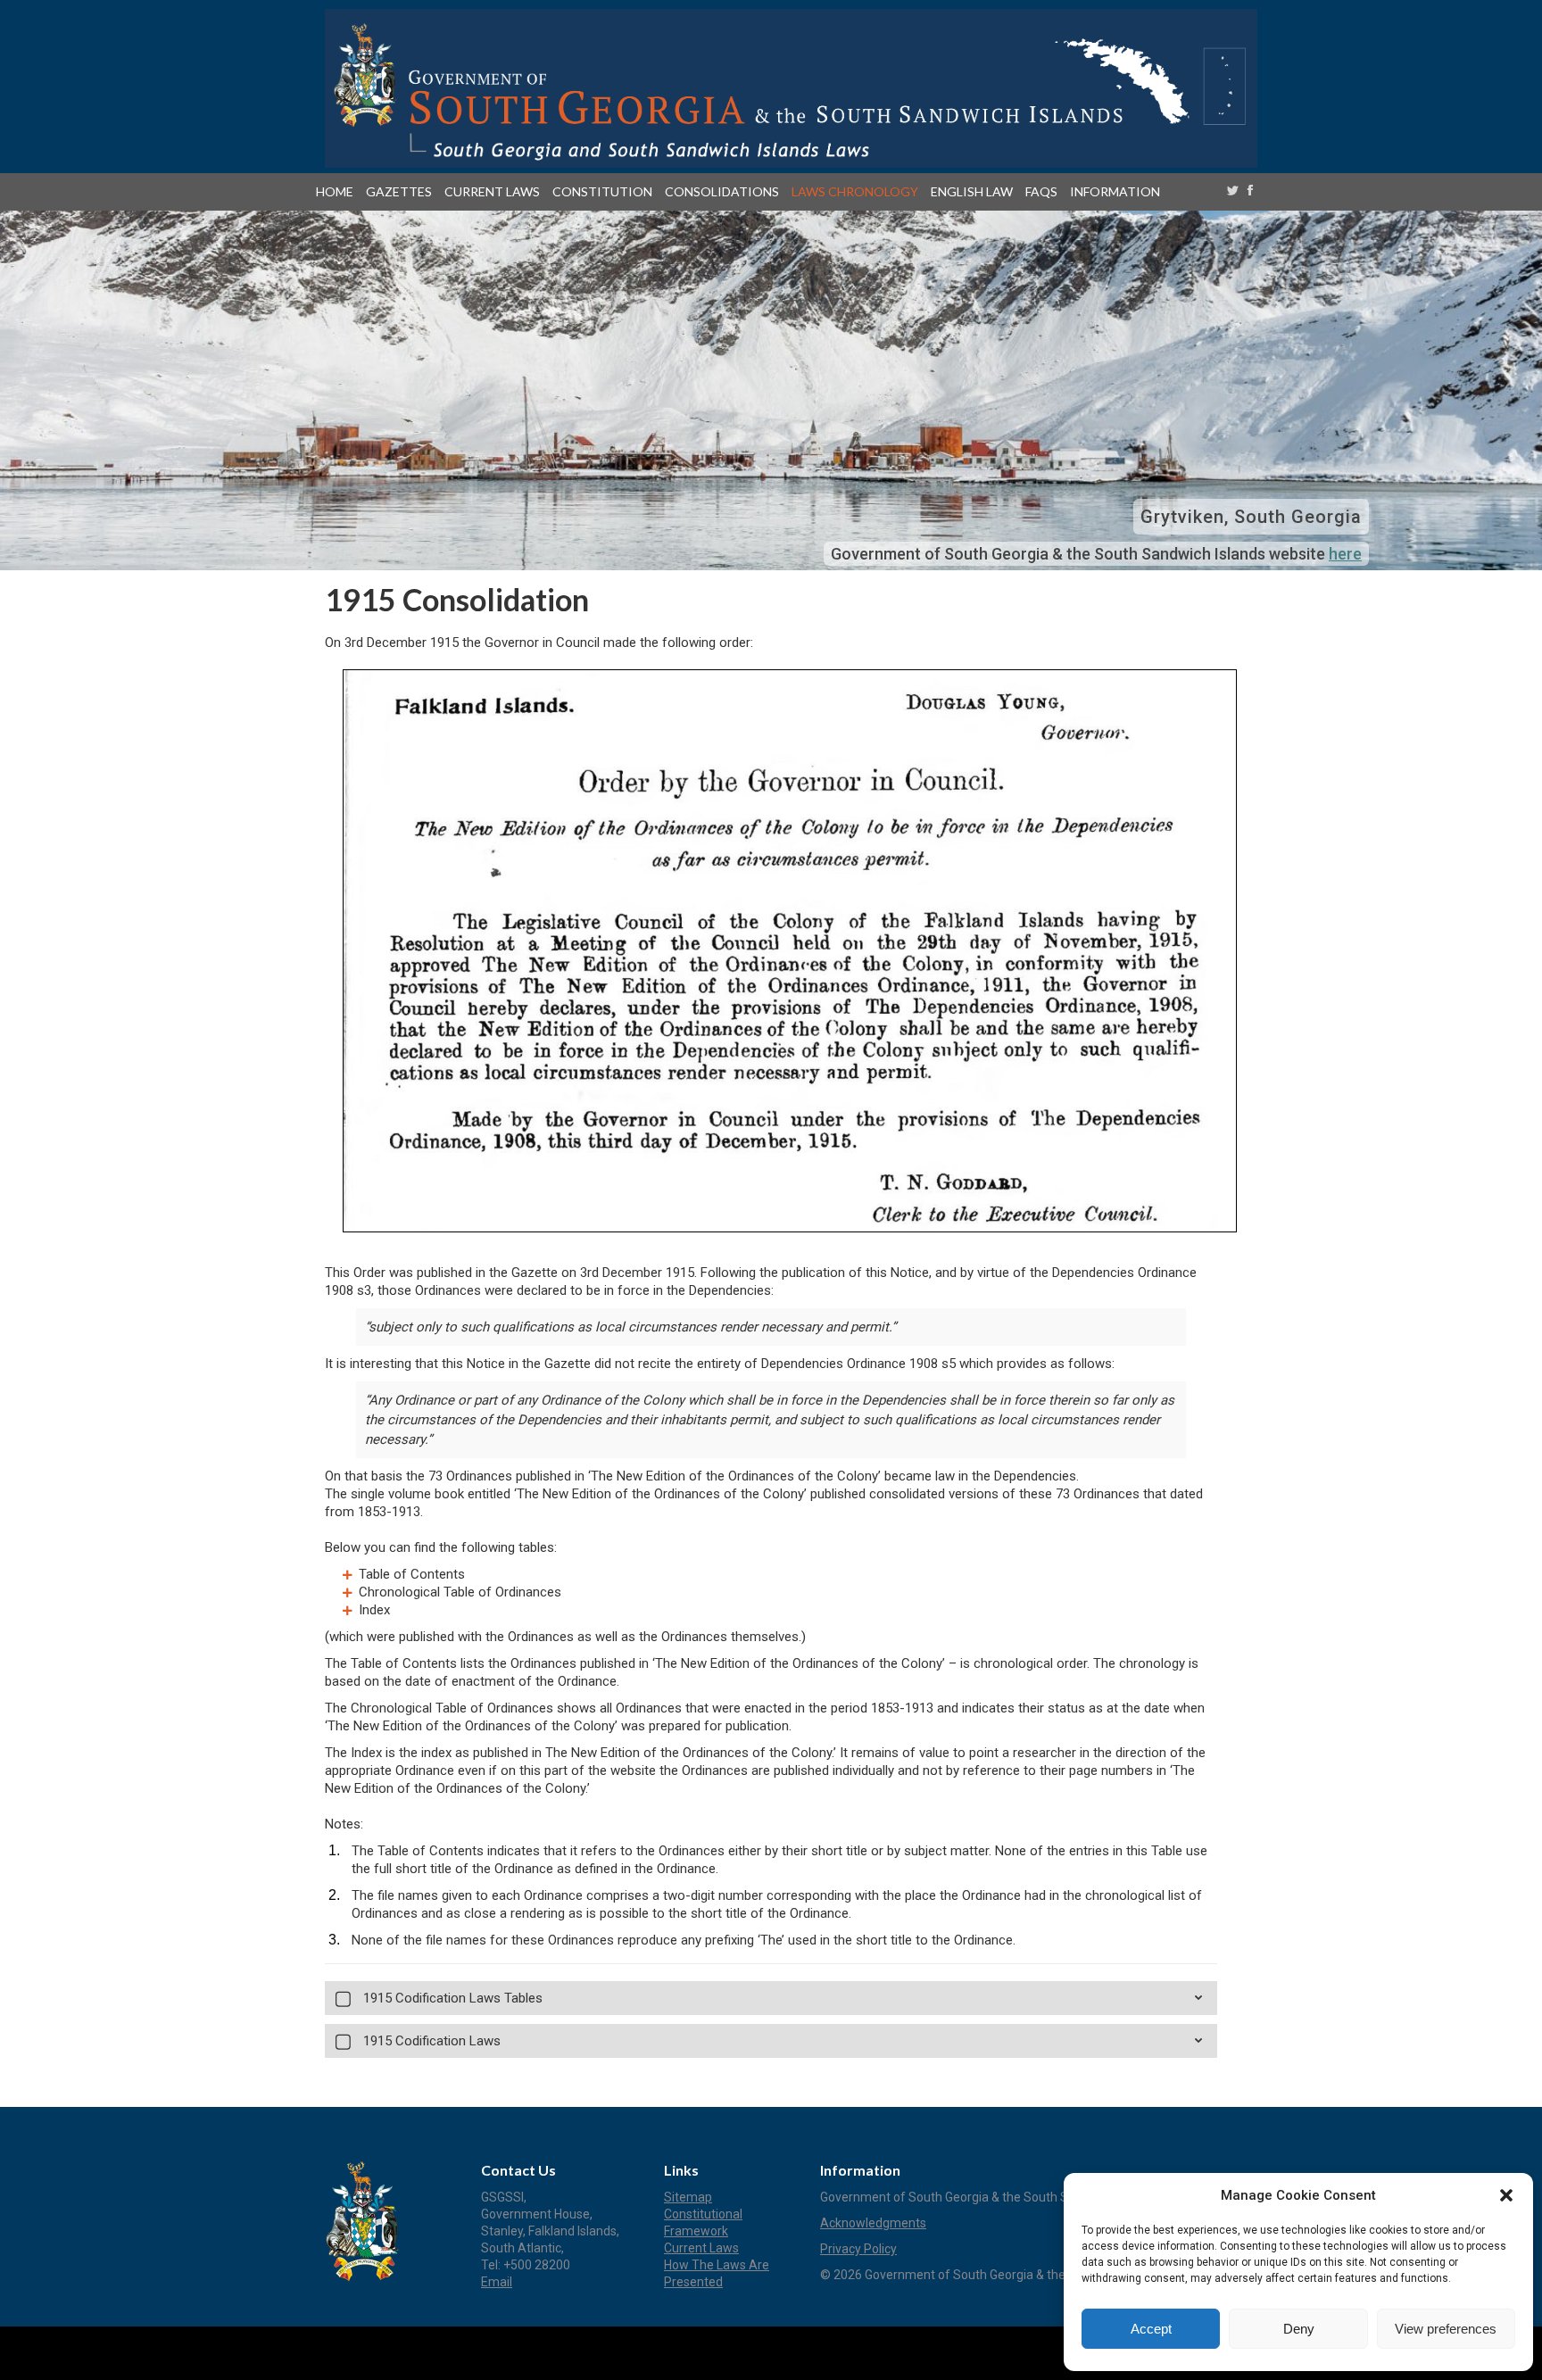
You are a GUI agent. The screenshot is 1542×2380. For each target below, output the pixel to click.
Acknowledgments (873, 2223)
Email (497, 2282)
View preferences (1446, 2329)
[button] (1506, 2195)
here (1345, 554)
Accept (1151, 2329)
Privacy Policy (858, 2249)
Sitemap (688, 2197)
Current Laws (701, 2248)
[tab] (771, 1998)
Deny (1299, 2329)
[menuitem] (338, 192)
